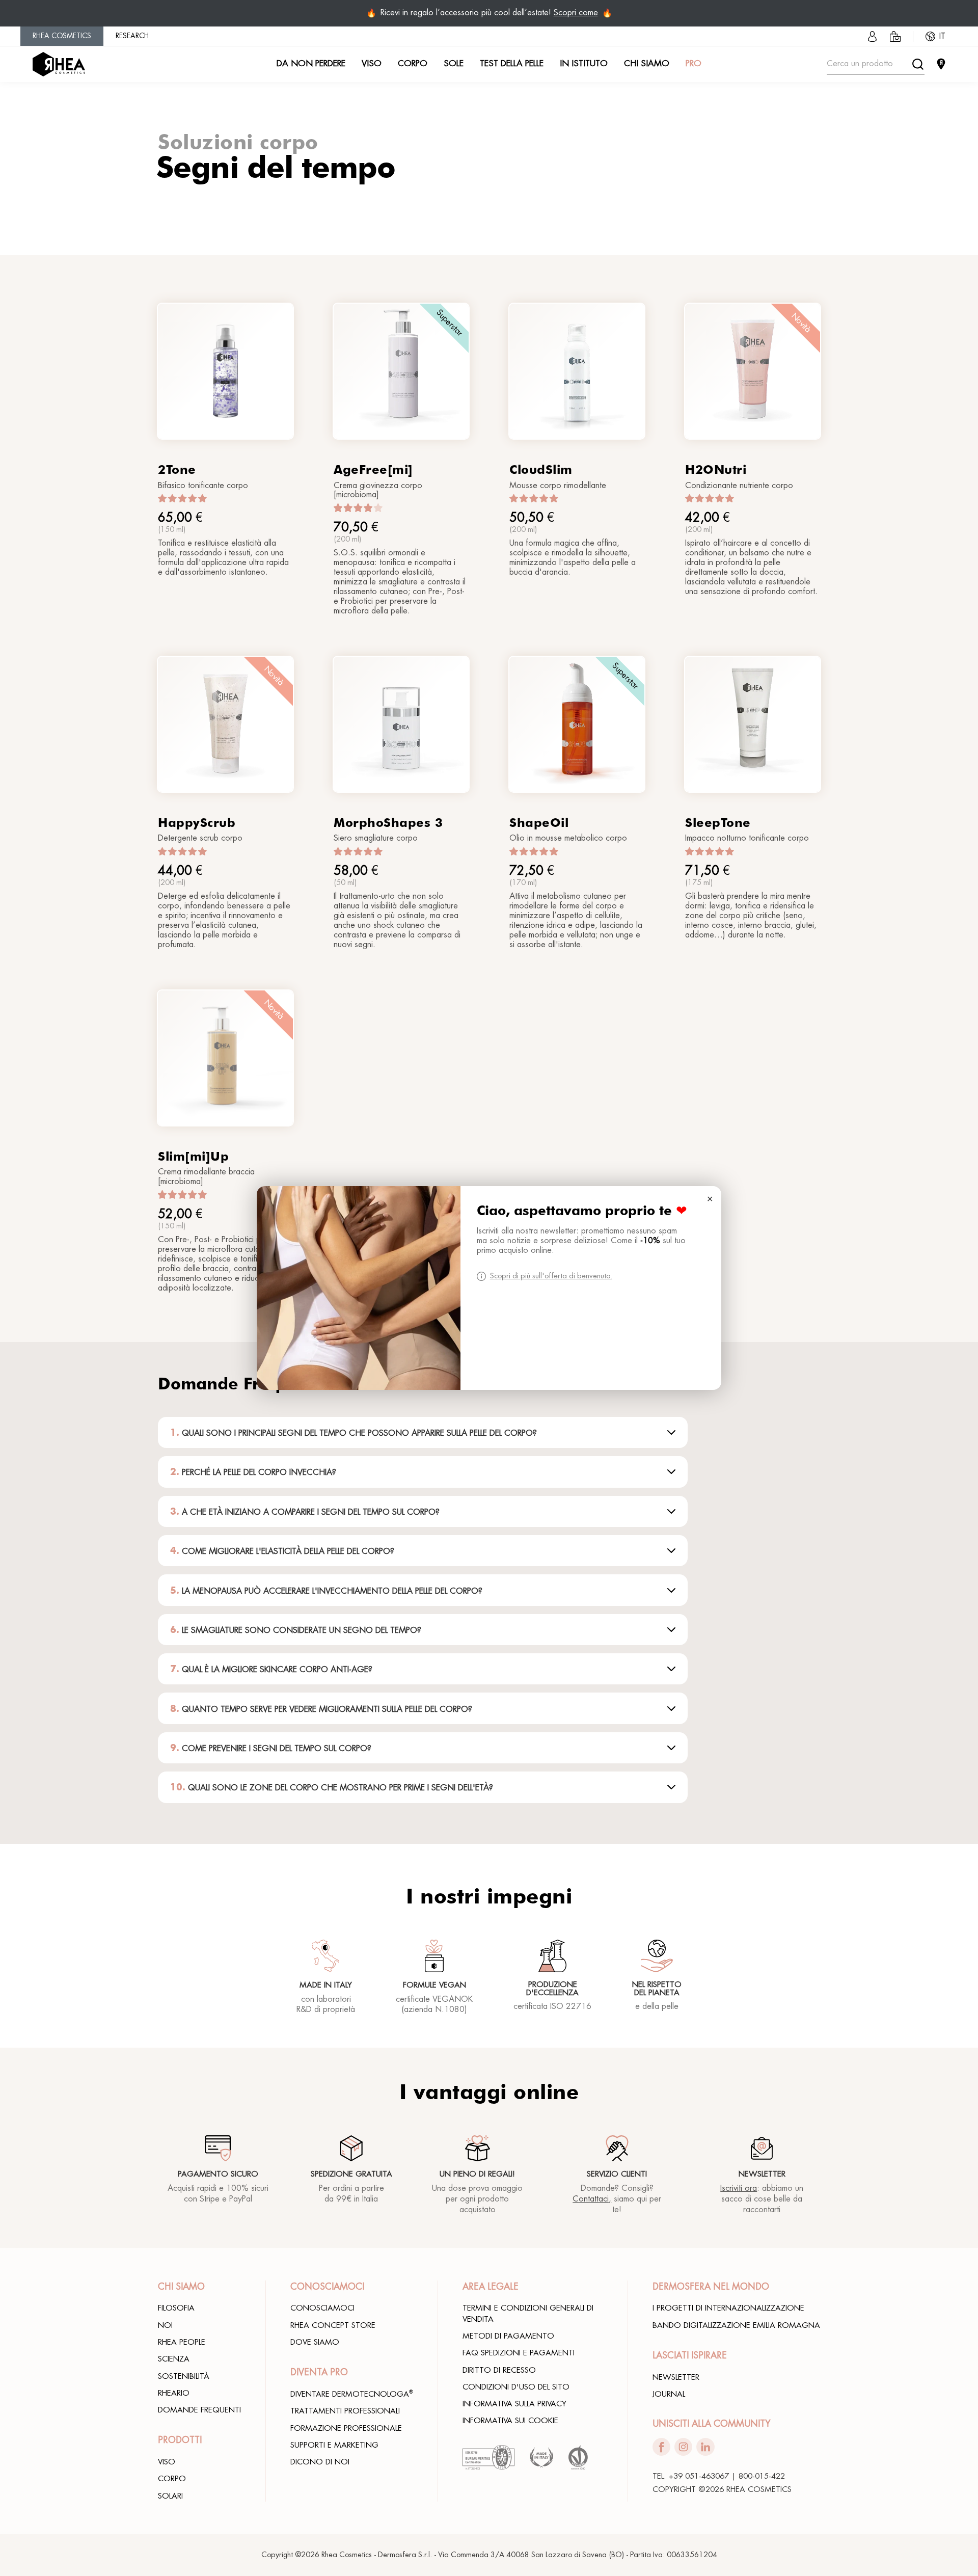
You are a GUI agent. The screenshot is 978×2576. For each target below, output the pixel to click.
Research (132, 36)
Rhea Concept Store (333, 2325)
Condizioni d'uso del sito (516, 2387)
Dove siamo (315, 2342)
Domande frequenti (199, 2410)
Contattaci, (592, 2199)
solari (170, 2496)
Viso (167, 2462)
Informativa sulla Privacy (514, 2404)
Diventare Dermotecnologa (352, 2394)
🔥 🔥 (489, 13)
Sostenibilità (184, 2376)
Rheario (174, 2393)
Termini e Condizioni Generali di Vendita (528, 2313)
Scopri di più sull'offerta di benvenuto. (551, 1276)
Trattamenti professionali (345, 2411)
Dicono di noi (320, 2462)
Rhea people (182, 2342)
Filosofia (176, 2308)
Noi (165, 2325)
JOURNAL (669, 2394)
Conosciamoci (322, 2308)
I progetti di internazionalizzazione (728, 2308)
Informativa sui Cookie (510, 2421)
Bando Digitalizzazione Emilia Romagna (736, 2325)
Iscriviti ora (739, 2188)
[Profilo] (872, 36)
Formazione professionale (346, 2428)
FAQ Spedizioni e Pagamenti (519, 2353)
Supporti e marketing (334, 2445)
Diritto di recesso (499, 2370)
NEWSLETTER (676, 2377)
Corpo (172, 2479)
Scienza (174, 2359)
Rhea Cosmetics (62, 36)
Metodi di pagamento (508, 2336)
